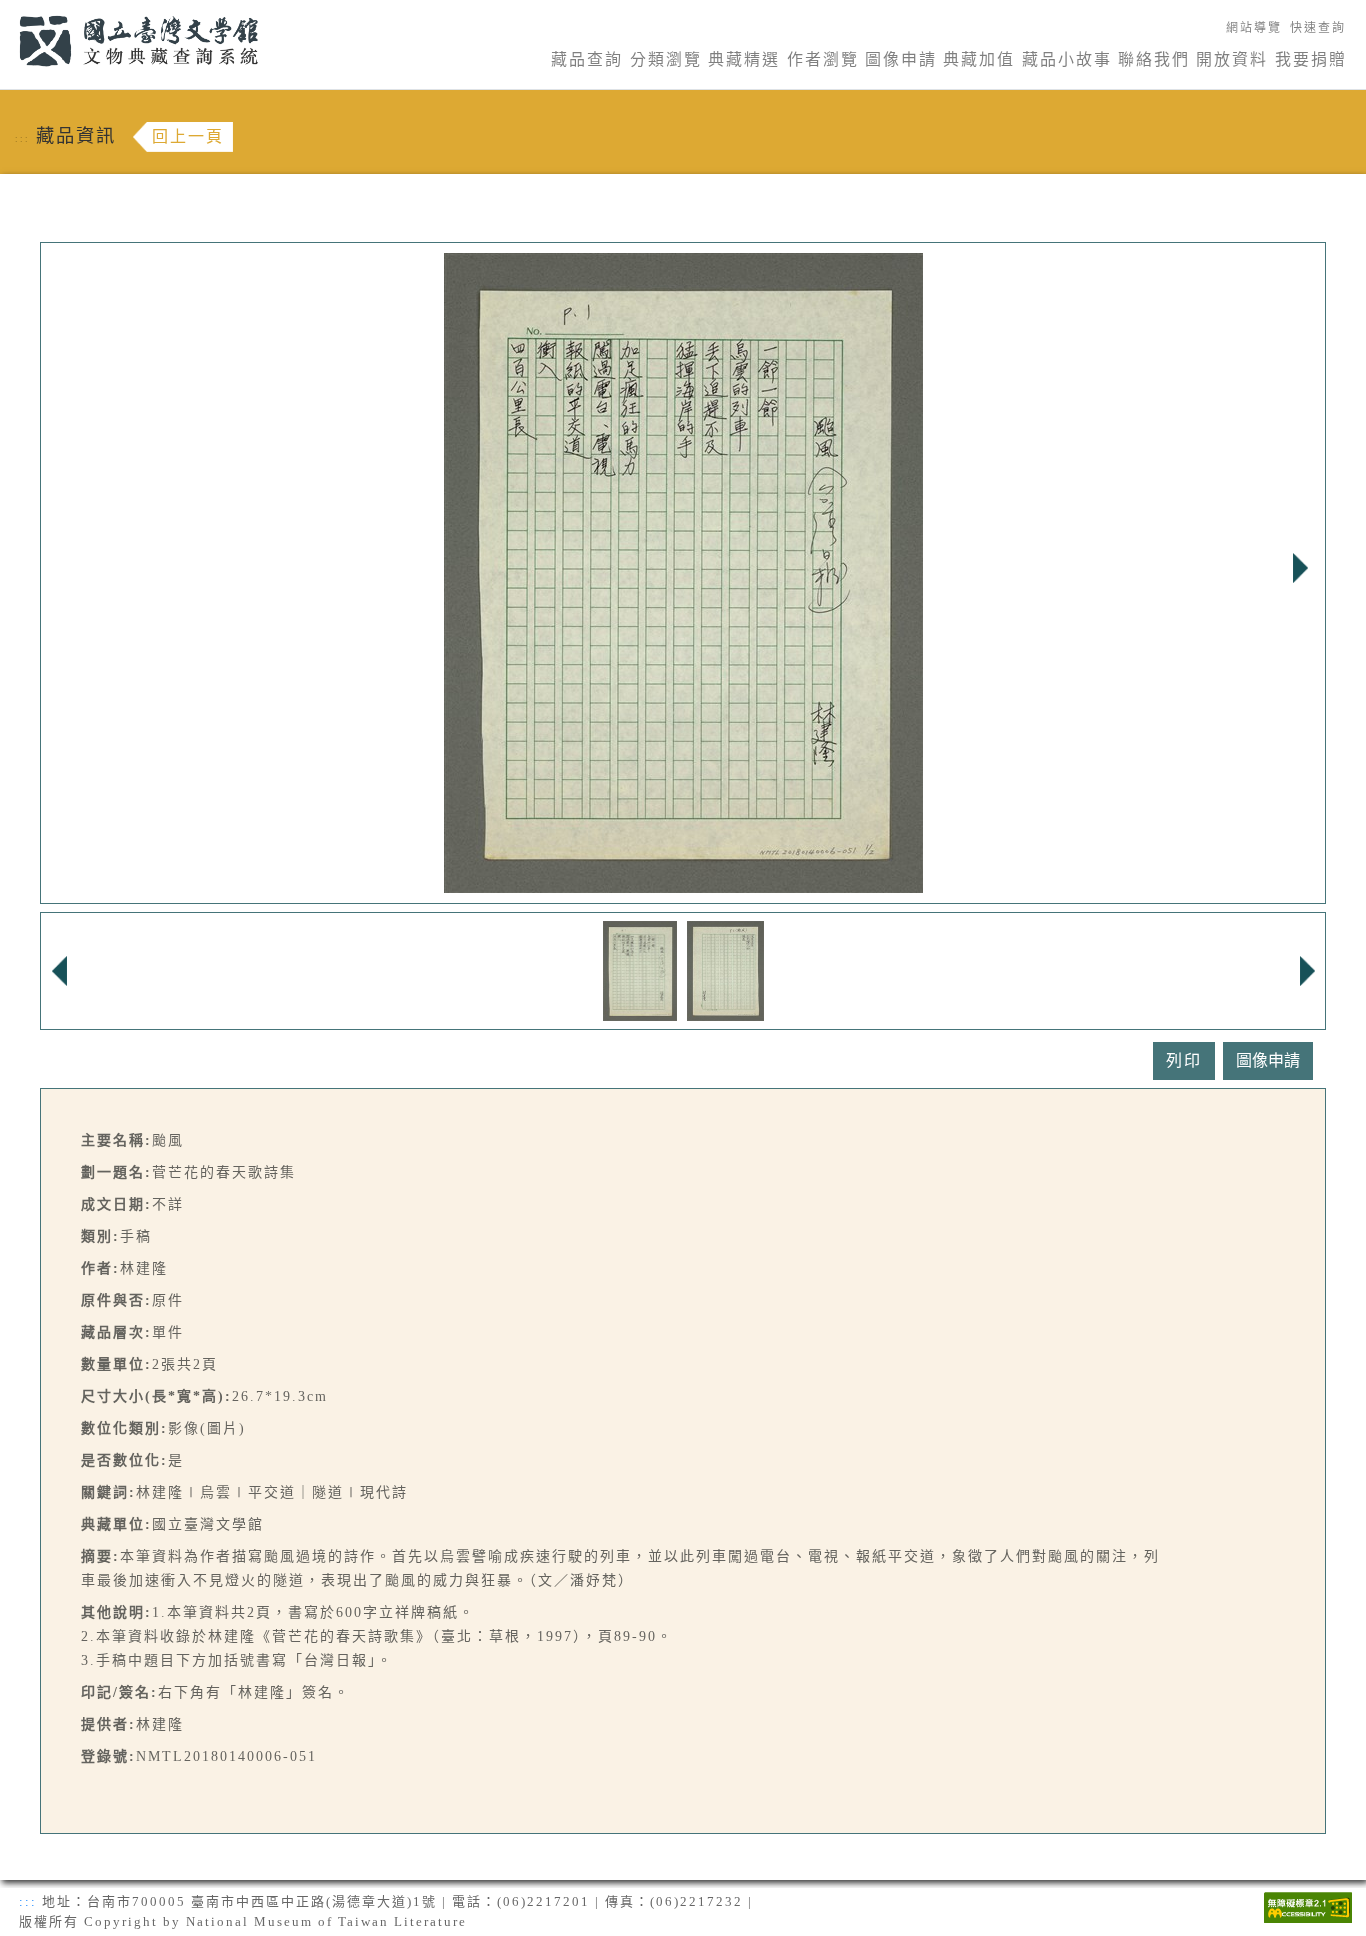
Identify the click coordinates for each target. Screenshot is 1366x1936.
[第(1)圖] (640, 969)
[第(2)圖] (725, 969)
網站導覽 (1254, 28)
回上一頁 (188, 136)
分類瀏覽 (666, 59)
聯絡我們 (1154, 59)
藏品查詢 (587, 59)
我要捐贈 (1311, 59)
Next (1300, 568)
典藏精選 (744, 59)
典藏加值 (979, 59)
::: (7, 11)
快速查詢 (1318, 28)
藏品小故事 (1067, 59)
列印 (1184, 1060)
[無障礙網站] (1308, 1905)
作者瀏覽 (823, 59)
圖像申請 (901, 59)
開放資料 (1232, 59)
